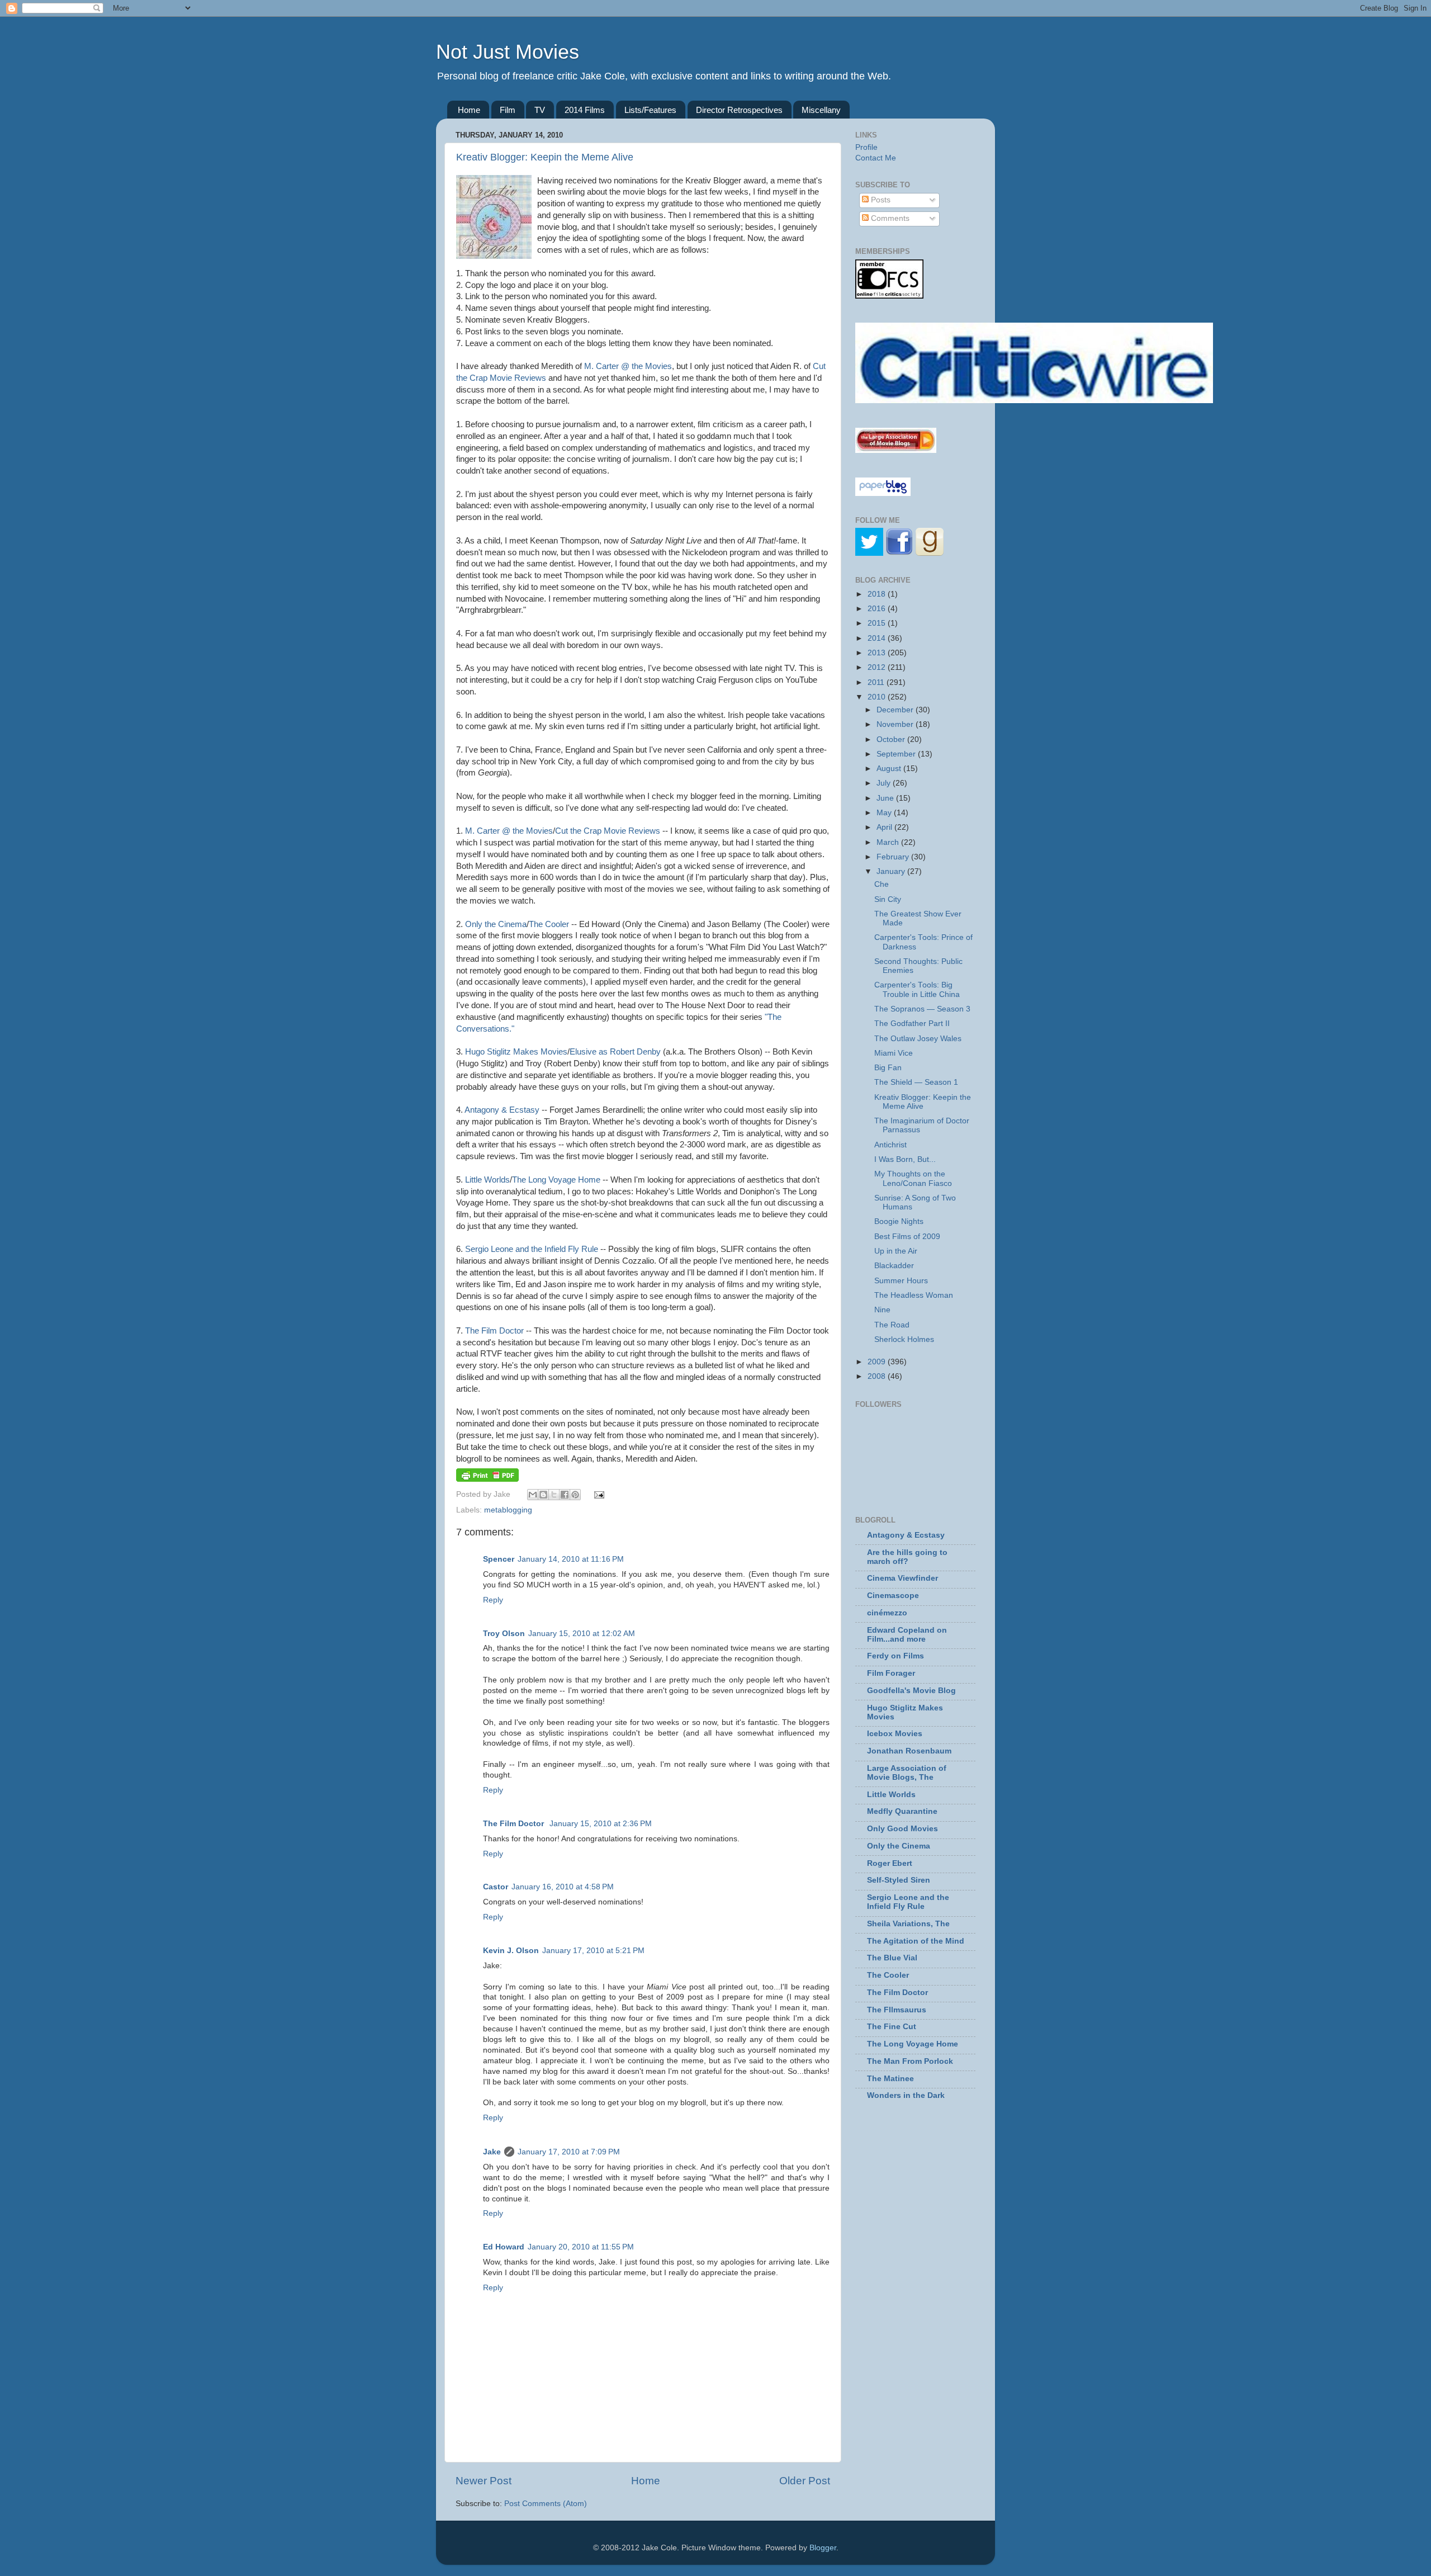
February (894, 857)
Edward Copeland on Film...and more (907, 1635)
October (892, 739)
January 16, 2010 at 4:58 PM (563, 1887)
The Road (892, 1325)
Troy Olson (504, 1634)
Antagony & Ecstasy (502, 1110)
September (897, 754)
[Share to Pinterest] (575, 1495)
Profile (866, 147)
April (885, 827)
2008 (878, 1376)
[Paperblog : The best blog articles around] (883, 493)
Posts (880, 200)
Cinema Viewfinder (902, 1578)
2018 (878, 594)
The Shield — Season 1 (916, 1082)
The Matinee (890, 2079)
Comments (889, 218)
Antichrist (890, 1145)
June (886, 798)
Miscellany (821, 110)
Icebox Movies (895, 1734)
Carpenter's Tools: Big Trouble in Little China (917, 989)
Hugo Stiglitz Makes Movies (516, 1052)
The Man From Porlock (910, 2061)
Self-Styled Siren (899, 1880)
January (892, 871)
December (896, 710)
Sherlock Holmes (904, 1339)
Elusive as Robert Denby (615, 1052)
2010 (878, 697)
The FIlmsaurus (897, 2010)
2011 (877, 682)
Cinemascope (893, 1596)
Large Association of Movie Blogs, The (907, 1773)
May (885, 813)
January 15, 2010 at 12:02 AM (582, 1634)
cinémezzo (887, 1613)
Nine (882, 1310)
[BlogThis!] (543, 1495)
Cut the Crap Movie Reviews (608, 831)
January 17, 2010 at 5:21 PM (593, 1951)
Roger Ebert (890, 1863)
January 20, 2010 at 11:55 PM (581, 2247)
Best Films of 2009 (907, 1237)
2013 (878, 653)
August (890, 769)
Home (469, 110)
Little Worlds (487, 1180)
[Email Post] (598, 1494)
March (889, 842)
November (896, 724)
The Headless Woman (914, 1295)
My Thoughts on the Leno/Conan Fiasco (913, 1178)
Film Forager (891, 1673)
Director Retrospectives (739, 110)
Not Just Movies (508, 52)
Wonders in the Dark (906, 2095)
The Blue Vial (892, 1958)
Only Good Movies (902, 1829)
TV (540, 110)
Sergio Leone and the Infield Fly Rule (532, 1249)
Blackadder (894, 1266)
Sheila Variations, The (908, 1924)
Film (508, 110)
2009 (878, 1362)
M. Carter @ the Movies (628, 366)
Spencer (499, 1559)
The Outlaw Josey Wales (918, 1039)
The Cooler (549, 924)
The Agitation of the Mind (916, 1941)
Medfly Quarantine (902, 1811)
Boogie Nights (899, 1221)
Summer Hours (901, 1281)
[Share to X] (554, 1495)
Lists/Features (650, 110)
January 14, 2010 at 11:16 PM (571, 1559)
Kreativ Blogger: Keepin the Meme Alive (545, 157)
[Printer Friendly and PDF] (487, 1479)
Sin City (888, 899)
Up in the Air (896, 1251)
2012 (878, 667)
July (885, 783)
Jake (492, 2152)
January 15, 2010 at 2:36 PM (601, 1824)
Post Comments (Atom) (546, 2504)
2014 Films (585, 110)
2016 (878, 609)
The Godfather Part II (912, 1024)
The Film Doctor (494, 1331)
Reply (493, 1600)
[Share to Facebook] (565, 1495)
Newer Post (484, 2481)
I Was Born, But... (905, 1159)
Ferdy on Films (895, 1656)
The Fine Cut (892, 2027)
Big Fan (888, 1068)
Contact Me (876, 158)
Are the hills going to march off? (907, 1557)
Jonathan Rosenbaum (909, 1751)
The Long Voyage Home (556, 1180)
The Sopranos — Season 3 (922, 1009)
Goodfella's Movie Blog (911, 1691)
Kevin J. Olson (511, 1951)
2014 (878, 638)
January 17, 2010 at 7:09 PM (569, 2152)
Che (882, 884)
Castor (496, 1887)
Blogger (823, 2548)
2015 (878, 623)
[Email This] (533, 1495)
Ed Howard (504, 2247)
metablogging (508, 1510)
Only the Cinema (496, 924)
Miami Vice (894, 1053)
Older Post (805, 2481)
